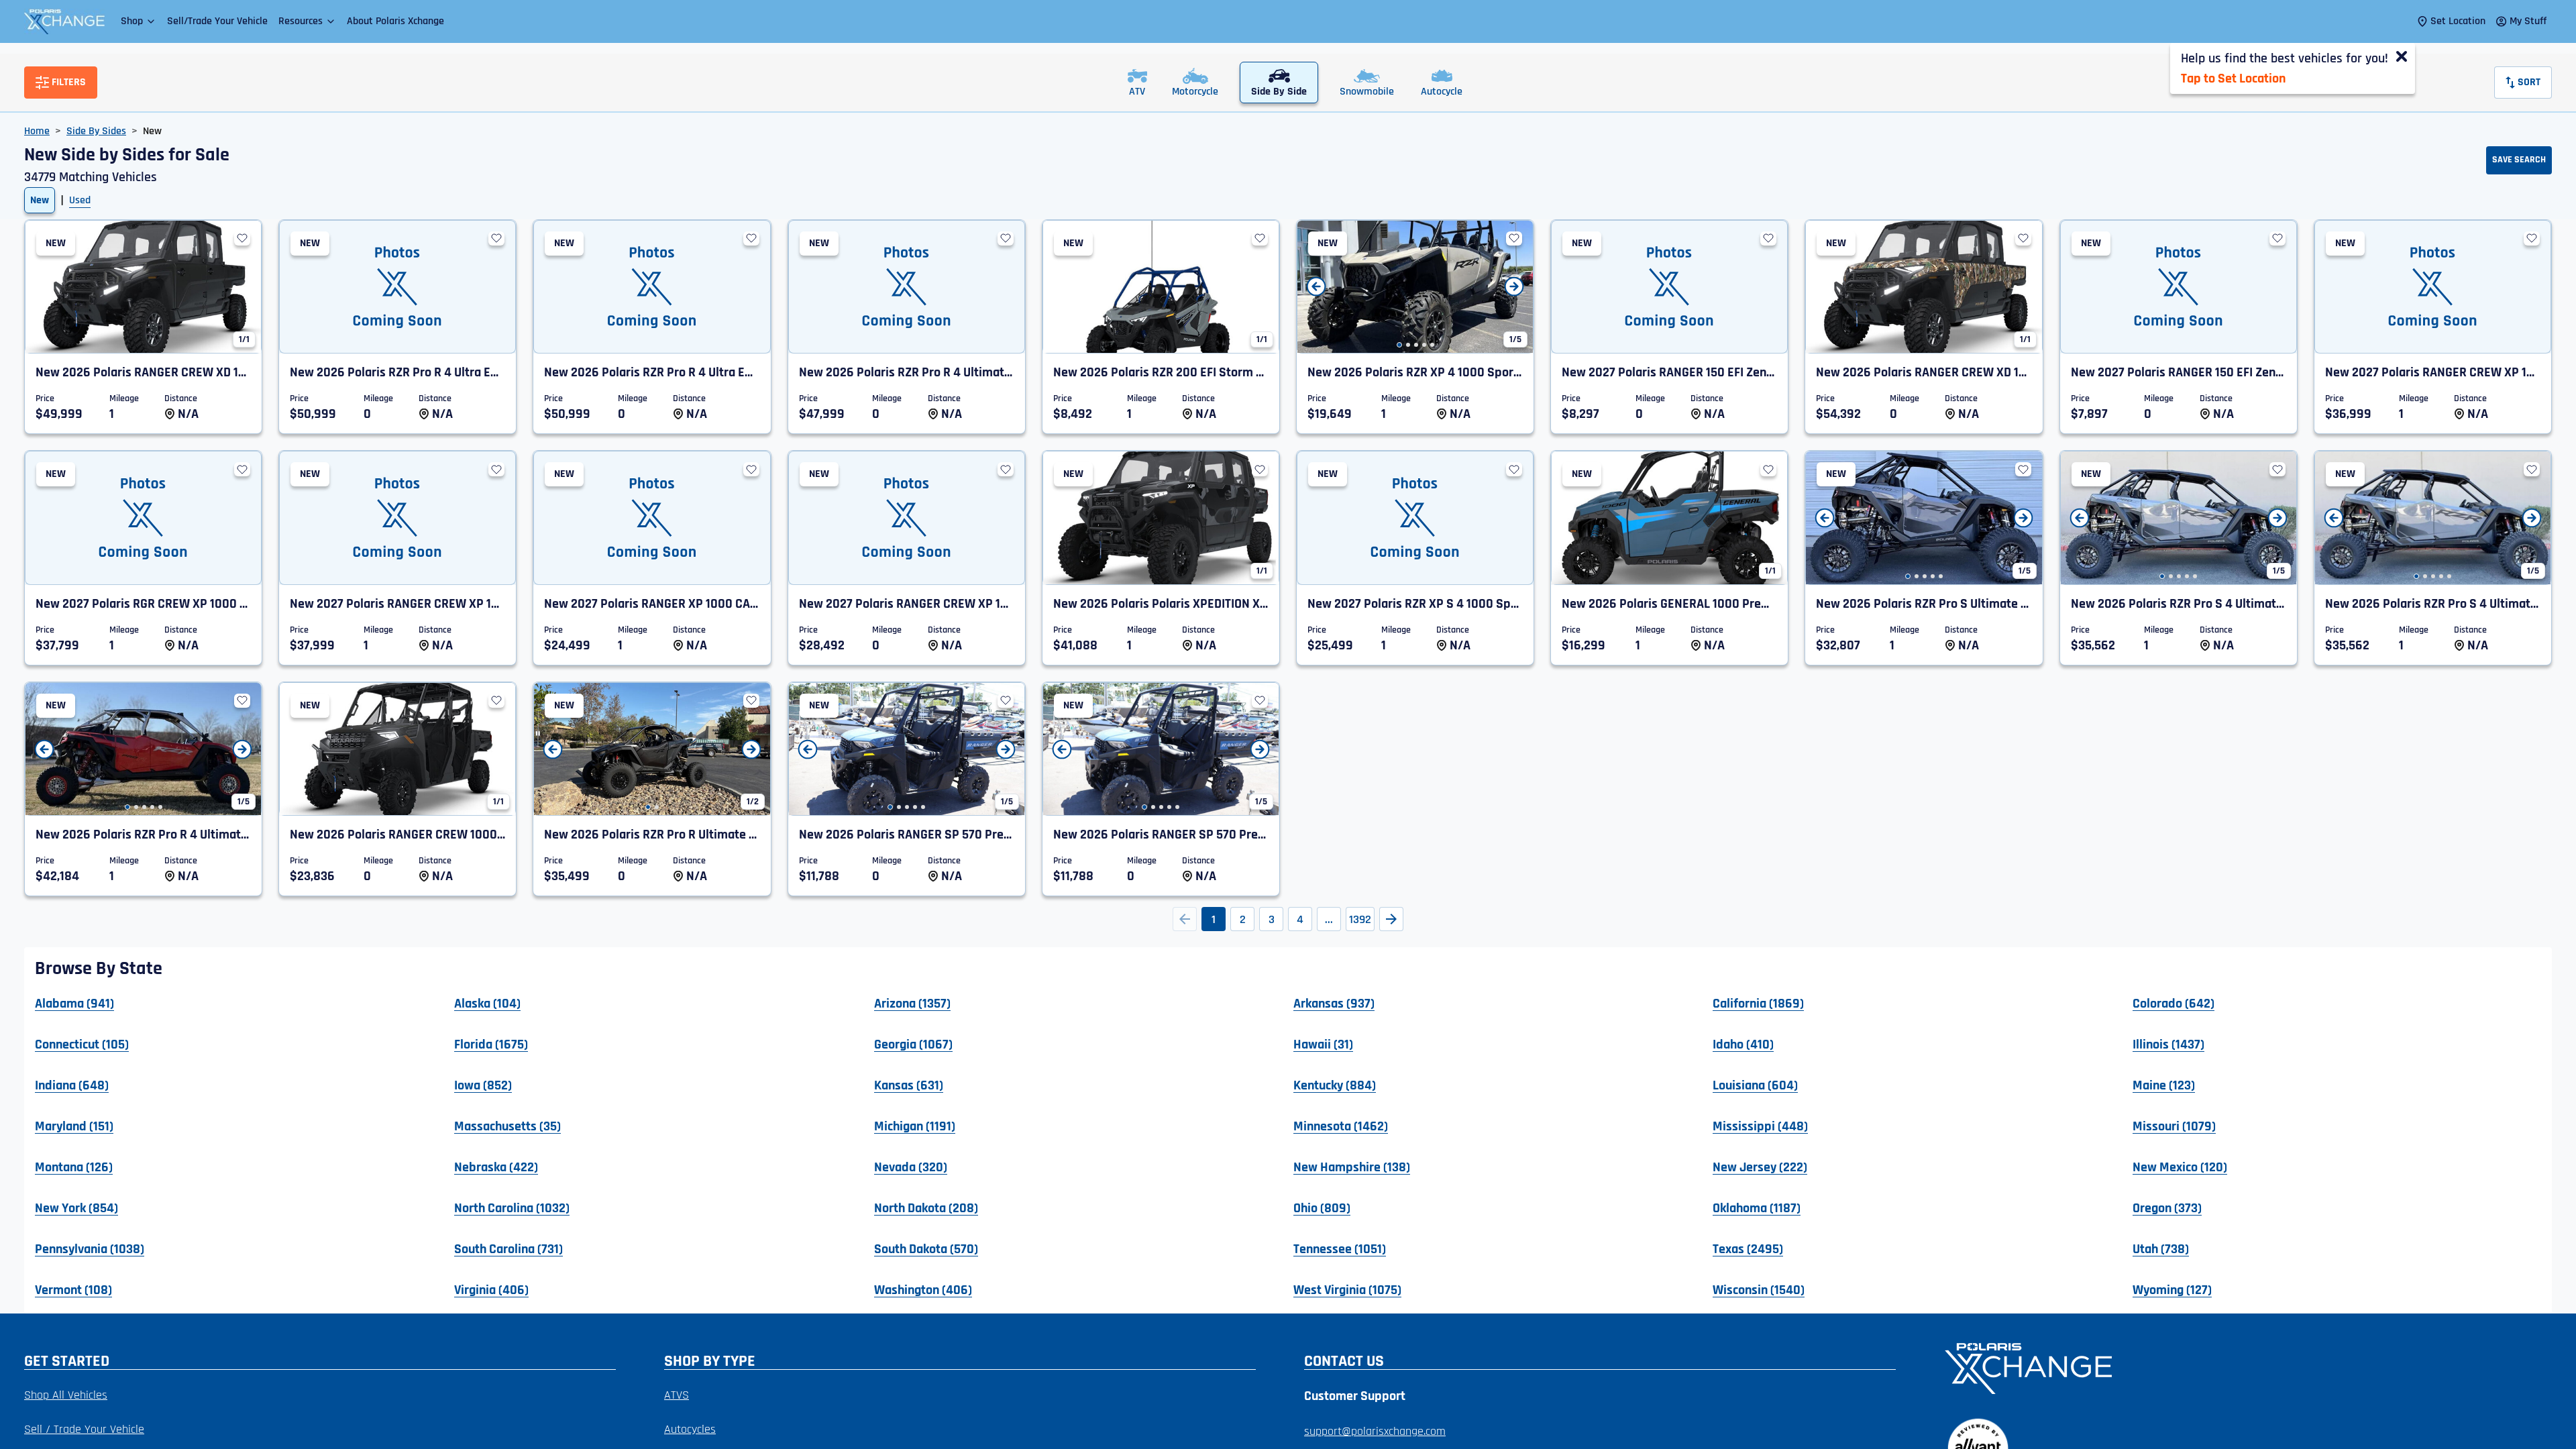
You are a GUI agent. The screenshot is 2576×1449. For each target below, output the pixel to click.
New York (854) (76, 1207)
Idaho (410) (1743, 1044)
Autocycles (690, 1429)
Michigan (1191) (915, 1126)
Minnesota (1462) (1341, 1126)
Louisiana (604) (1755, 1085)
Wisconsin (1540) (1759, 1289)
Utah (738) (2161, 1248)
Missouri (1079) (2174, 1126)
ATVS (677, 1395)
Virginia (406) (491, 1289)
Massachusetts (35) (507, 1126)
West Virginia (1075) (1347, 1289)
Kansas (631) (909, 1085)
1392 (1360, 919)
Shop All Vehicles (66, 1395)
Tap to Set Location (2233, 78)
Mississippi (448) (1760, 1126)
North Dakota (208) (926, 1207)
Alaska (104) (487, 1003)
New (40, 200)
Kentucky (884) (1335, 1085)
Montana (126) (74, 1167)
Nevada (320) (911, 1167)
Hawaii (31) (1323, 1044)
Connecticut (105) (82, 1044)
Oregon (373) (2167, 1207)
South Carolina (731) (508, 1248)
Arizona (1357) (912, 1003)
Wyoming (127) (2172, 1289)
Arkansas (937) (1334, 1003)
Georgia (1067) (913, 1044)
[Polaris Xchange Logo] (64, 21)
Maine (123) (2164, 1085)
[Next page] (1391, 919)
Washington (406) (923, 1289)
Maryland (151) (74, 1126)
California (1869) (1758, 1003)
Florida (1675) (491, 1044)
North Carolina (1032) (512, 1207)
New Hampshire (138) (1352, 1167)
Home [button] (37, 131)
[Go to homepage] (2240, 1367)
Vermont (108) (73, 1289)
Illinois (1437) (2168, 1044)
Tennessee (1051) (1340, 1248)
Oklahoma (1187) (1757, 1207)
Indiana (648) (72, 1085)
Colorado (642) (2173, 1003)
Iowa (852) (483, 1085)
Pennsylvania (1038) (90, 1248)
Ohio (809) (1322, 1207)
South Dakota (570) (926, 1248)
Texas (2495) (1748, 1248)
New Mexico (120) (2180, 1167)
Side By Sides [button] (96, 131)
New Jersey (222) (1760, 1167)
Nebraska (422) (496, 1167)
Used (80, 200)
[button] (139, 21)
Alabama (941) (74, 1003)
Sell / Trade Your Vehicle (84, 1429)
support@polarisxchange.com (1375, 1431)
